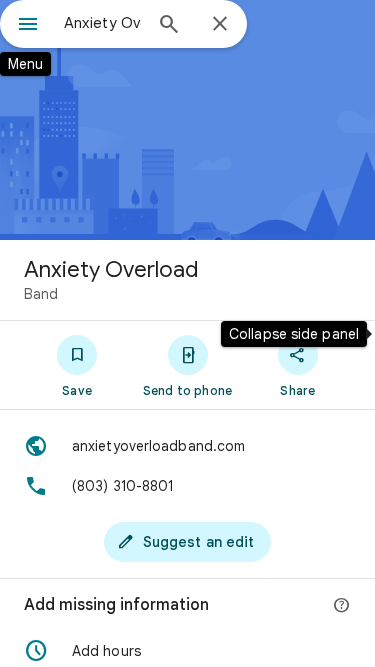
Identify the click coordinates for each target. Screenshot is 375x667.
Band (41, 294)
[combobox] (102, 23)
